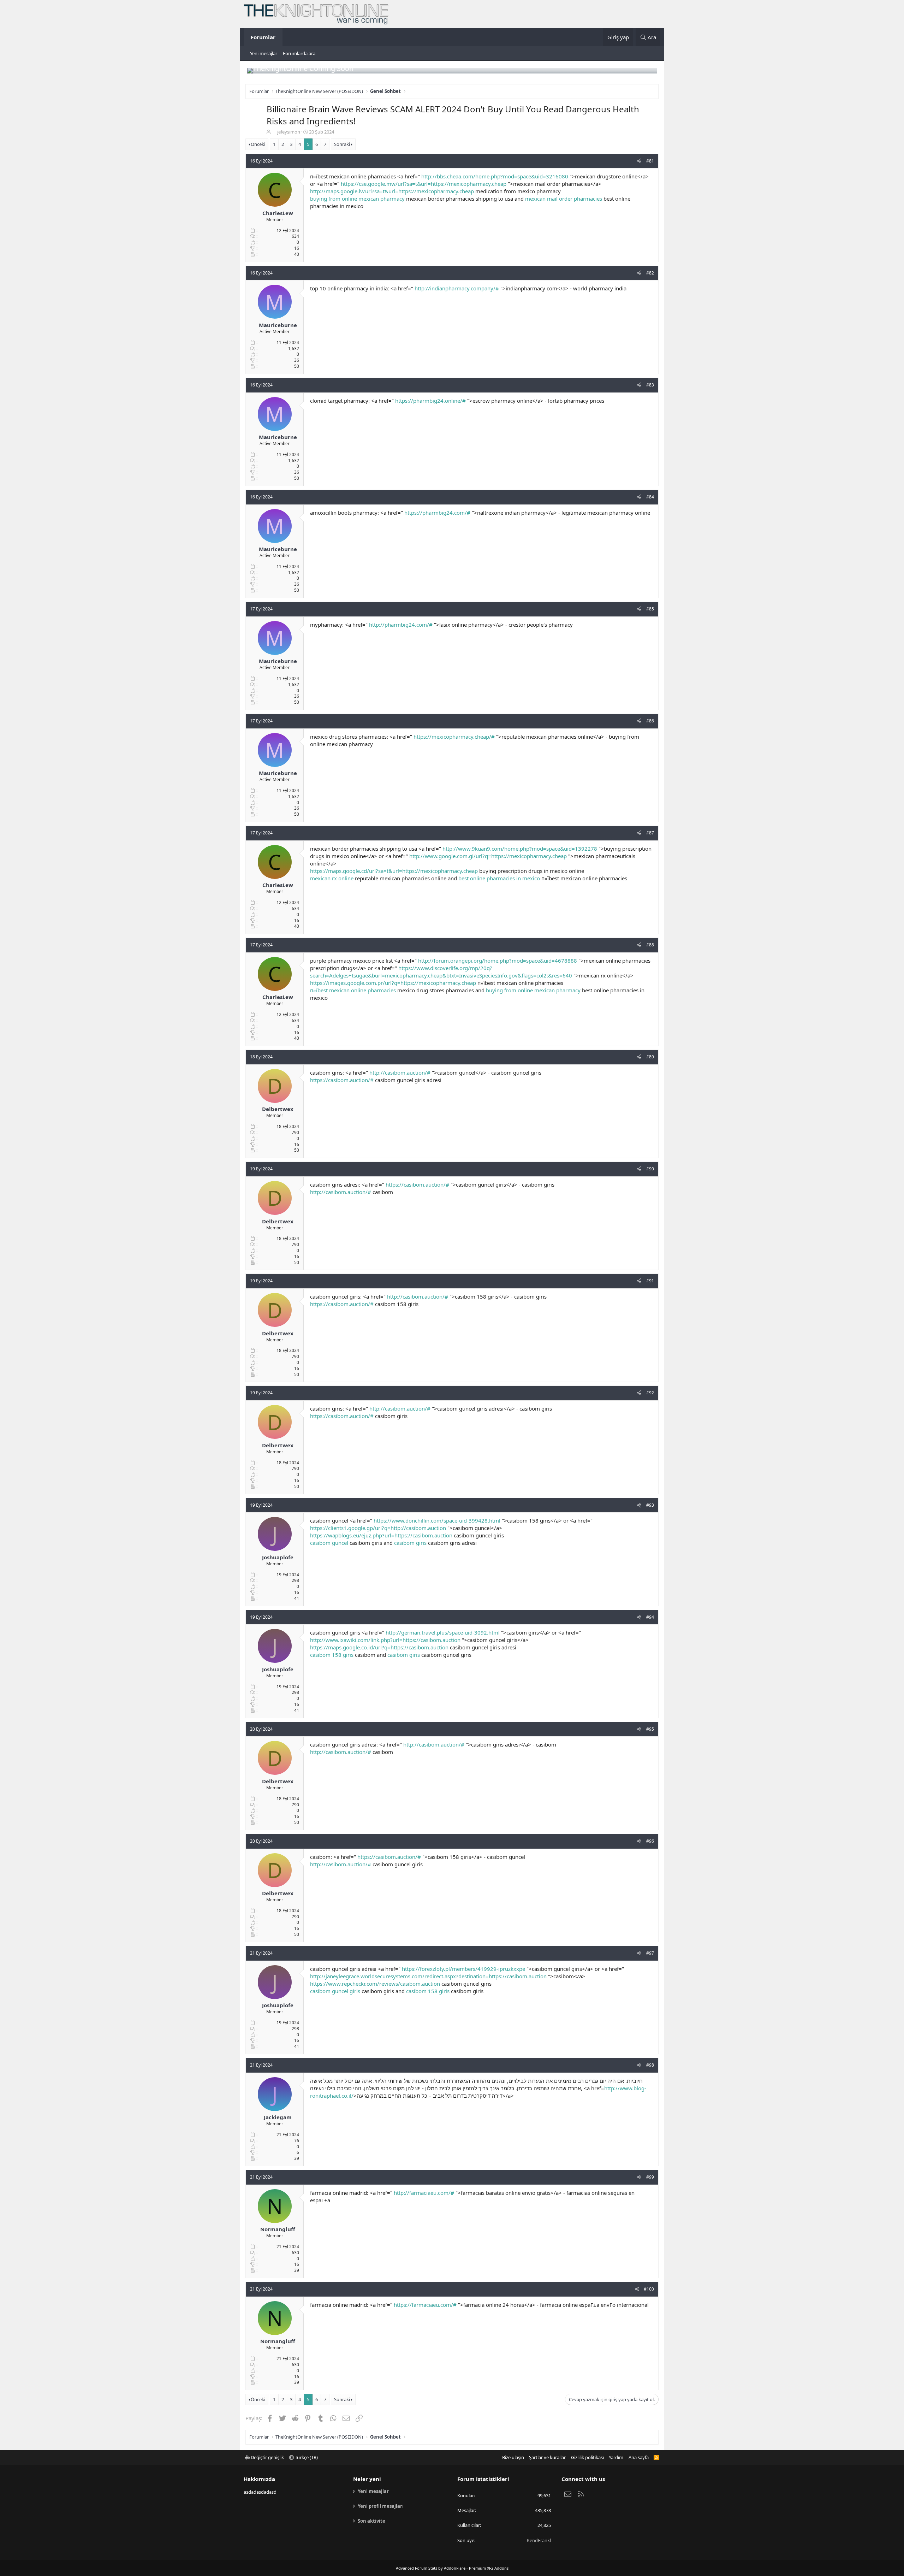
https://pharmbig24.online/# (430, 401)
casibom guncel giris (335, 1991)
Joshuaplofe (278, 1557)
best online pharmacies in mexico (499, 878)
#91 (650, 1281)
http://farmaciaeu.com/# (424, 2193)
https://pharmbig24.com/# (437, 513)
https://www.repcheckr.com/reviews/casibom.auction (375, 1984)
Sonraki (342, 144)
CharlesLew (278, 213)
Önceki (258, 144)
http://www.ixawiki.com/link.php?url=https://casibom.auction (385, 1640)
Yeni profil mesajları (381, 2506)
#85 (650, 609)
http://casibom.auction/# (400, 1073)
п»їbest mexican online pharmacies (353, 990)
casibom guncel (329, 1543)
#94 (650, 1617)
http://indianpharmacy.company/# (457, 288)
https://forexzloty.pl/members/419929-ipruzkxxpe (463, 1969)
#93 (650, 1505)
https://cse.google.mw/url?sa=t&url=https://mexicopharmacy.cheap (424, 184)
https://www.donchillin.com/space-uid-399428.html (437, 1520)
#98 (650, 2065)
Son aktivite (371, 2521)
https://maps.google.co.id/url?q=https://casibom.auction (379, 1647)
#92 (650, 1393)
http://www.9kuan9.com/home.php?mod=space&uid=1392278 (520, 849)
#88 (650, 945)
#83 (650, 385)
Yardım (616, 2457)
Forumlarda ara (299, 53)
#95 (650, 1729)
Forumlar (263, 37)
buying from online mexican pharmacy (357, 199)
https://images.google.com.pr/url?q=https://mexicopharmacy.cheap (393, 983)
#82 (650, 273)
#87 (650, 833)
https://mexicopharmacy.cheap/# (454, 737)
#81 (650, 161)
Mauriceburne (278, 325)
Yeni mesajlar (264, 53)
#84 (650, 497)
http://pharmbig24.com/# (401, 625)
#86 (650, 721)
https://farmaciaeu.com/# (425, 2305)
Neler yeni (367, 2479)
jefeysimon (289, 132)
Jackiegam (278, 2117)
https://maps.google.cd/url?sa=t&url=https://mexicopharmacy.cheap (394, 871)
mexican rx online (332, 878)
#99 (650, 2177)
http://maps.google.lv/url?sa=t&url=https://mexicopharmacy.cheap (392, 191)
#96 (650, 1841)
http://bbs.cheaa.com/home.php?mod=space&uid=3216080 (495, 176)
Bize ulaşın (513, 2457)
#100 (649, 2289)
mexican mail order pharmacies (564, 199)
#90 (650, 1169)
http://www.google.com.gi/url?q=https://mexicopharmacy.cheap (488, 856)
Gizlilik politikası (587, 2457)
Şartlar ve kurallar (547, 2457)
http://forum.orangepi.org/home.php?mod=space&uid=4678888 (498, 961)
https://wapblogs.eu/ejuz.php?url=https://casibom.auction (381, 1535)
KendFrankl (539, 2540)
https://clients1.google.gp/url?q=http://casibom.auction (378, 1528)
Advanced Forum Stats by (452, 2568)
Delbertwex (278, 1109)
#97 (650, 1953)
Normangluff (278, 2229)
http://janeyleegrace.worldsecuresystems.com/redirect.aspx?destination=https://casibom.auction (428, 1976)
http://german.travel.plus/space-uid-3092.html (443, 1632)
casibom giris (410, 1543)
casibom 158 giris (332, 1655)
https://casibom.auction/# (342, 1080)
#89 (650, 1057)
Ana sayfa (639, 2457)
